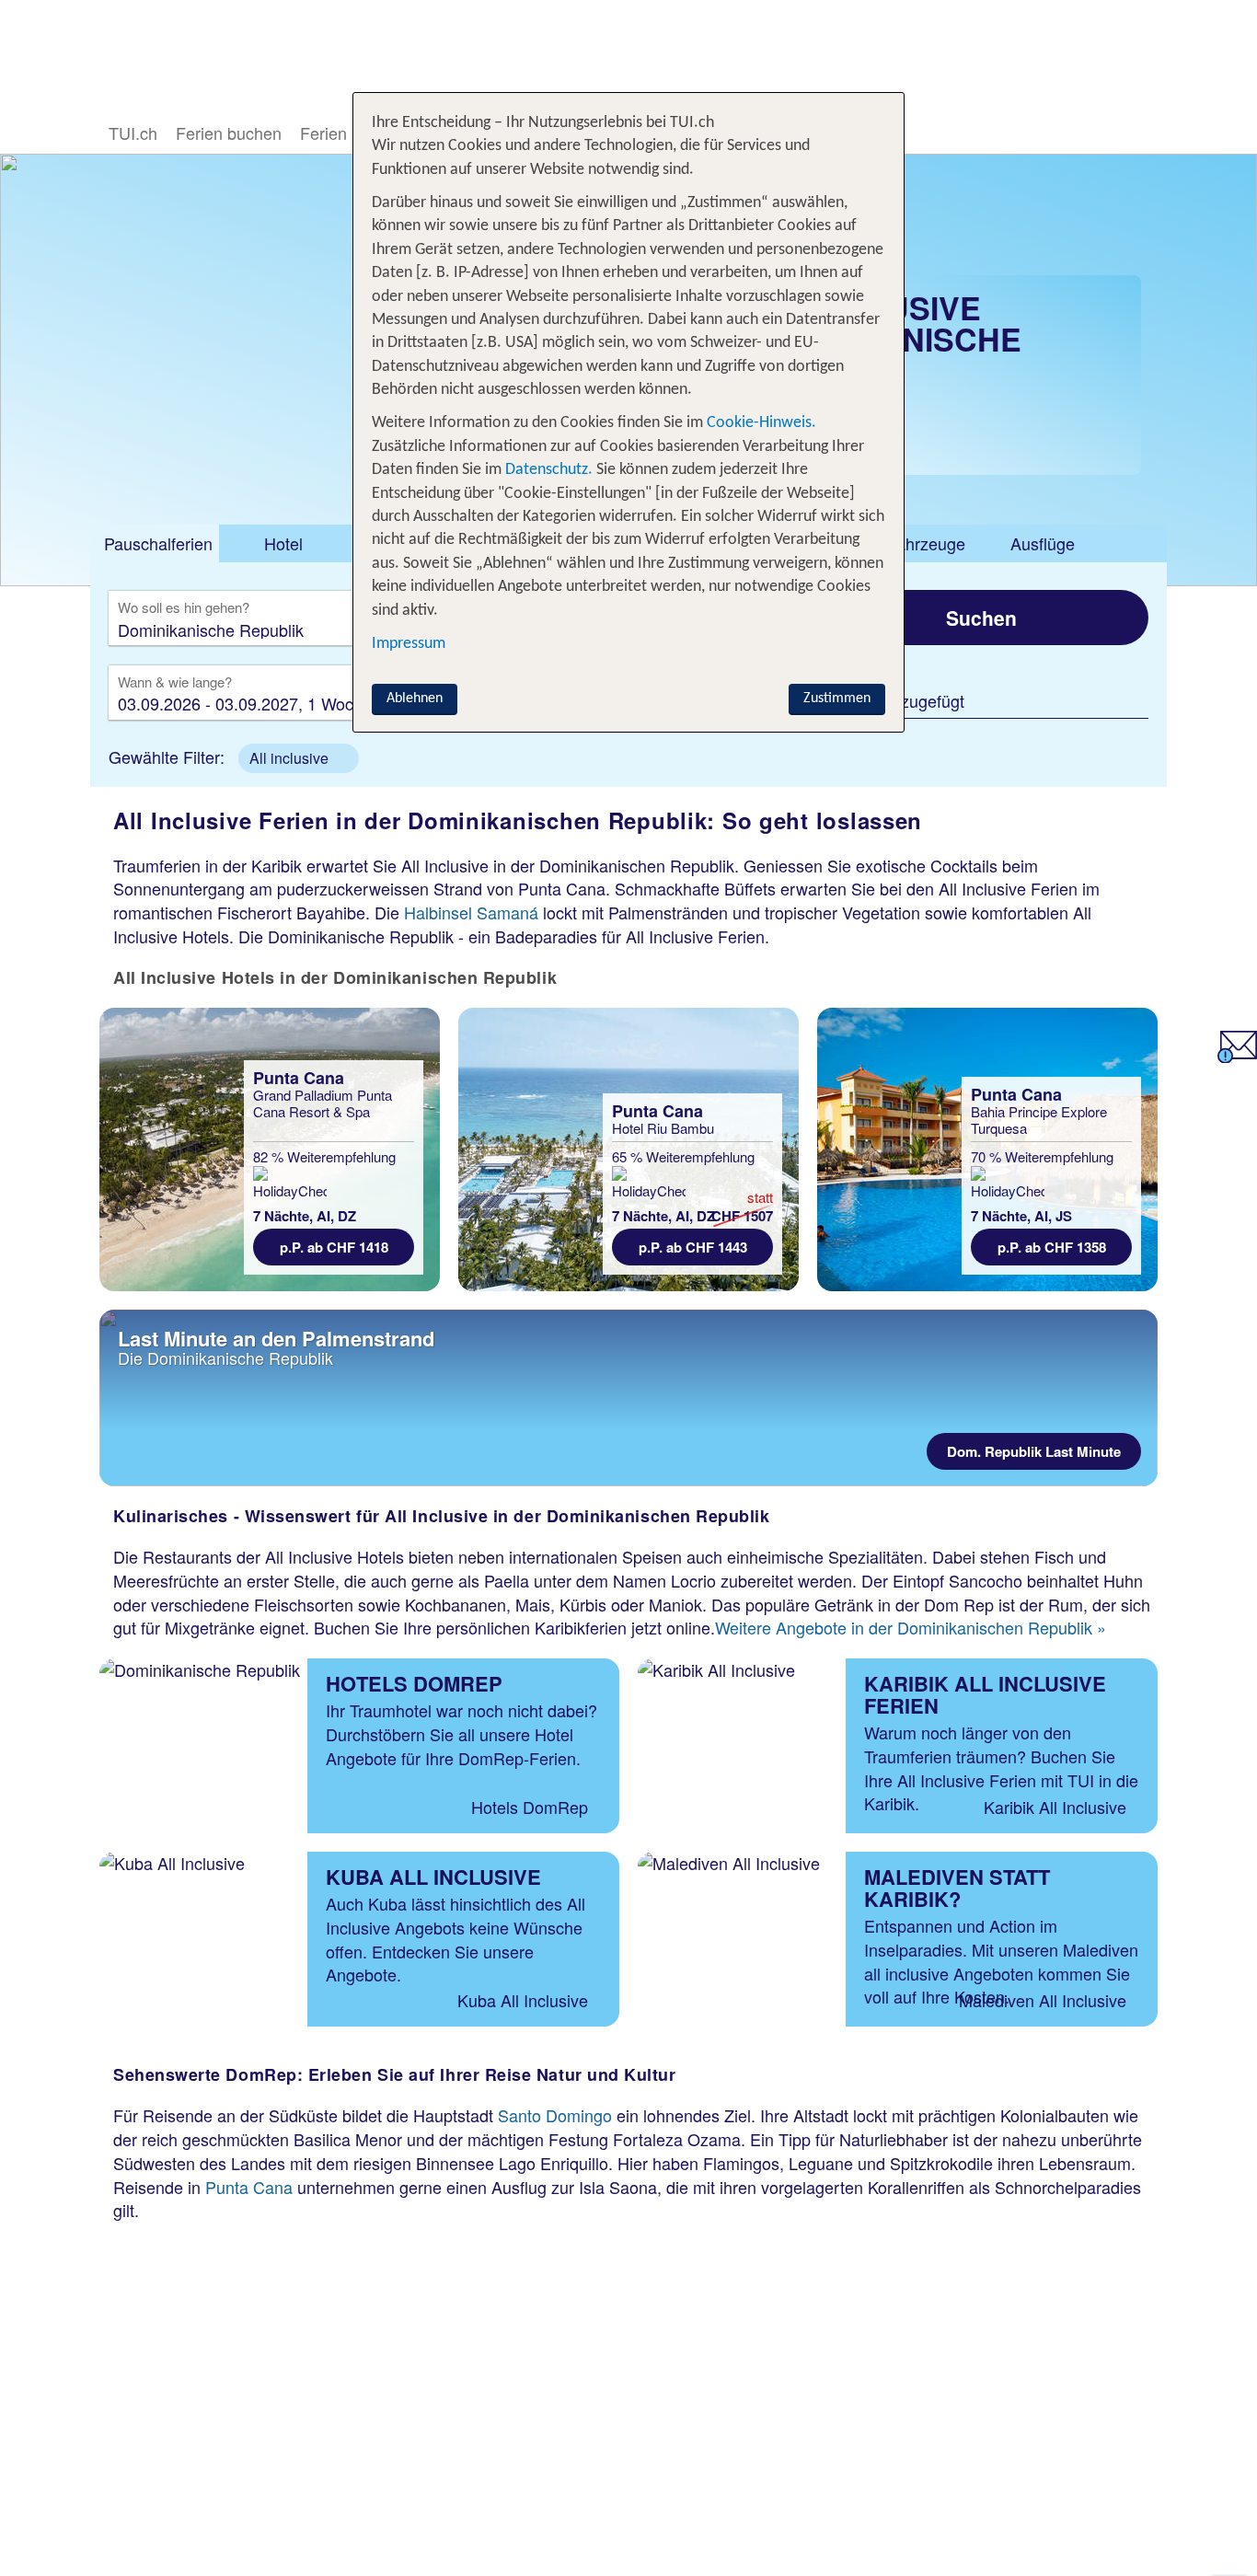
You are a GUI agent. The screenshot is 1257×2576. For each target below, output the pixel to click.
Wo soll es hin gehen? (184, 608)
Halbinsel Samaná (471, 912)
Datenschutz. (549, 470)
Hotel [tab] (283, 543)
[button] (299, 758)
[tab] (155, 544)
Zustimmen (837, 699)
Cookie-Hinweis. (760, 423)
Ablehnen (415, 699)
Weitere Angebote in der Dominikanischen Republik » (911, 1627)
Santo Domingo (555, 2115)
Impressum (409, 644)
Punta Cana (249, 2187)
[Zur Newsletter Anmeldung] (1237, 1056)
